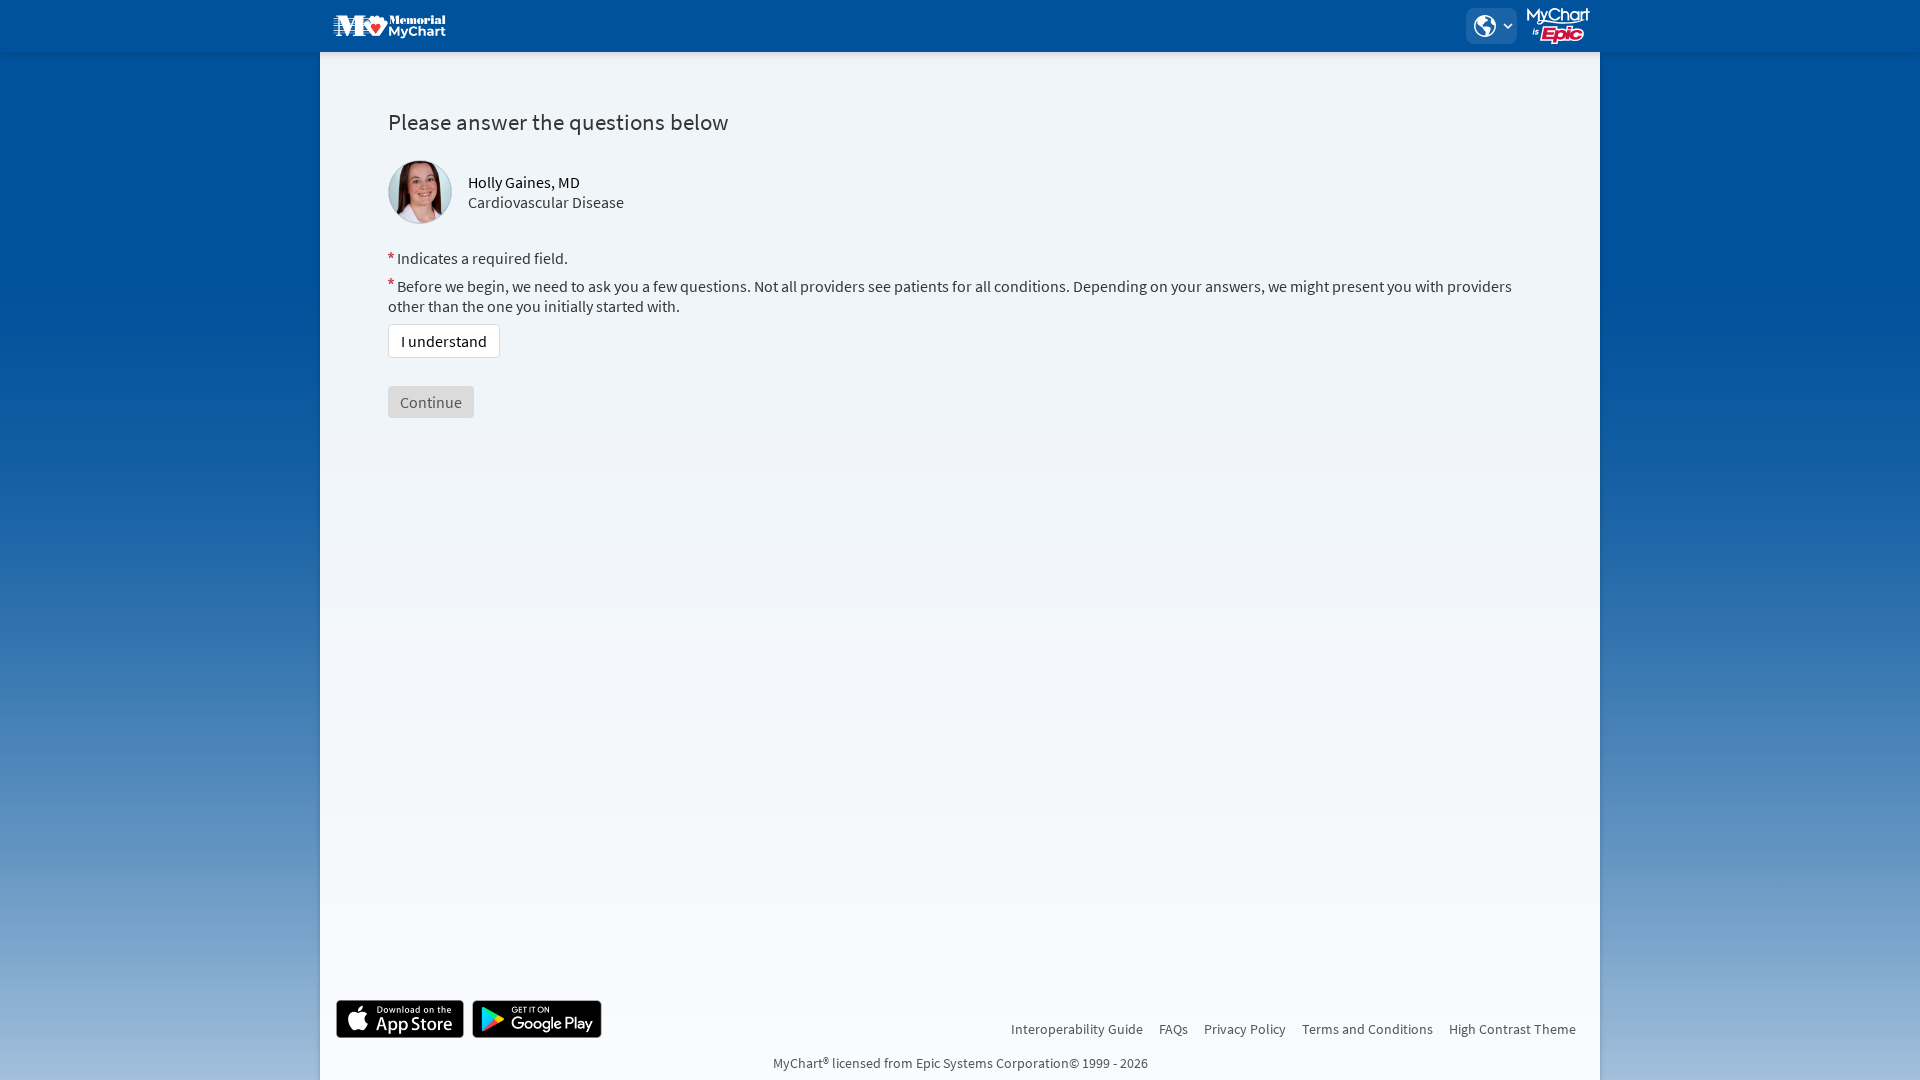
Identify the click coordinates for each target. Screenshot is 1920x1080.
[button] (1491, 26)
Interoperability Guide (1077, 1029)
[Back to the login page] (389, 26)
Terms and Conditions (1367, 1029)
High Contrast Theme (1512, 1029)
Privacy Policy (1245, 1029)
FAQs (1173, 1029)
